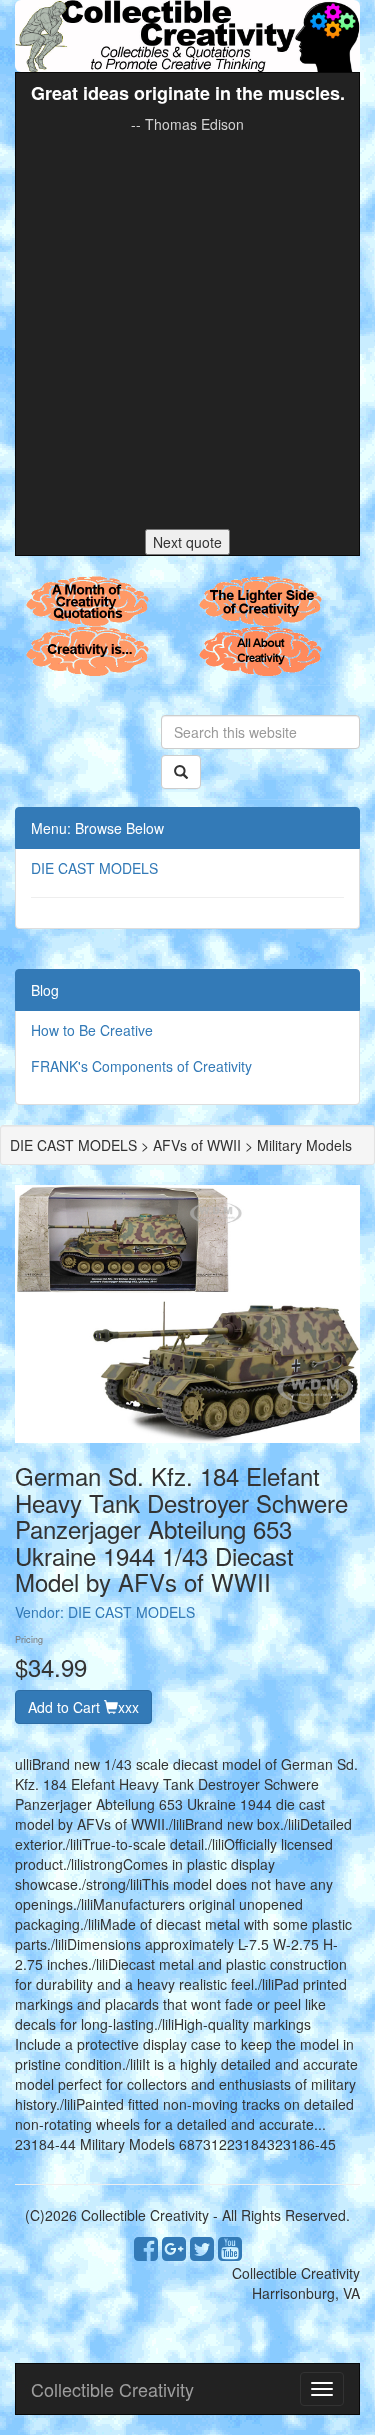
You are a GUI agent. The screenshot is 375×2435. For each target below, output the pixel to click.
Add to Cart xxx (83, 1707)
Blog (45, 990)
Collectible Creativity (112, 2389)
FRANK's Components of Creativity (141, 1066)
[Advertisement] (187, 331)
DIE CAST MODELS (94, 868)
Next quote (187, 542)
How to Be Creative (92, 1030)
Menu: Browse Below (97, 828)
